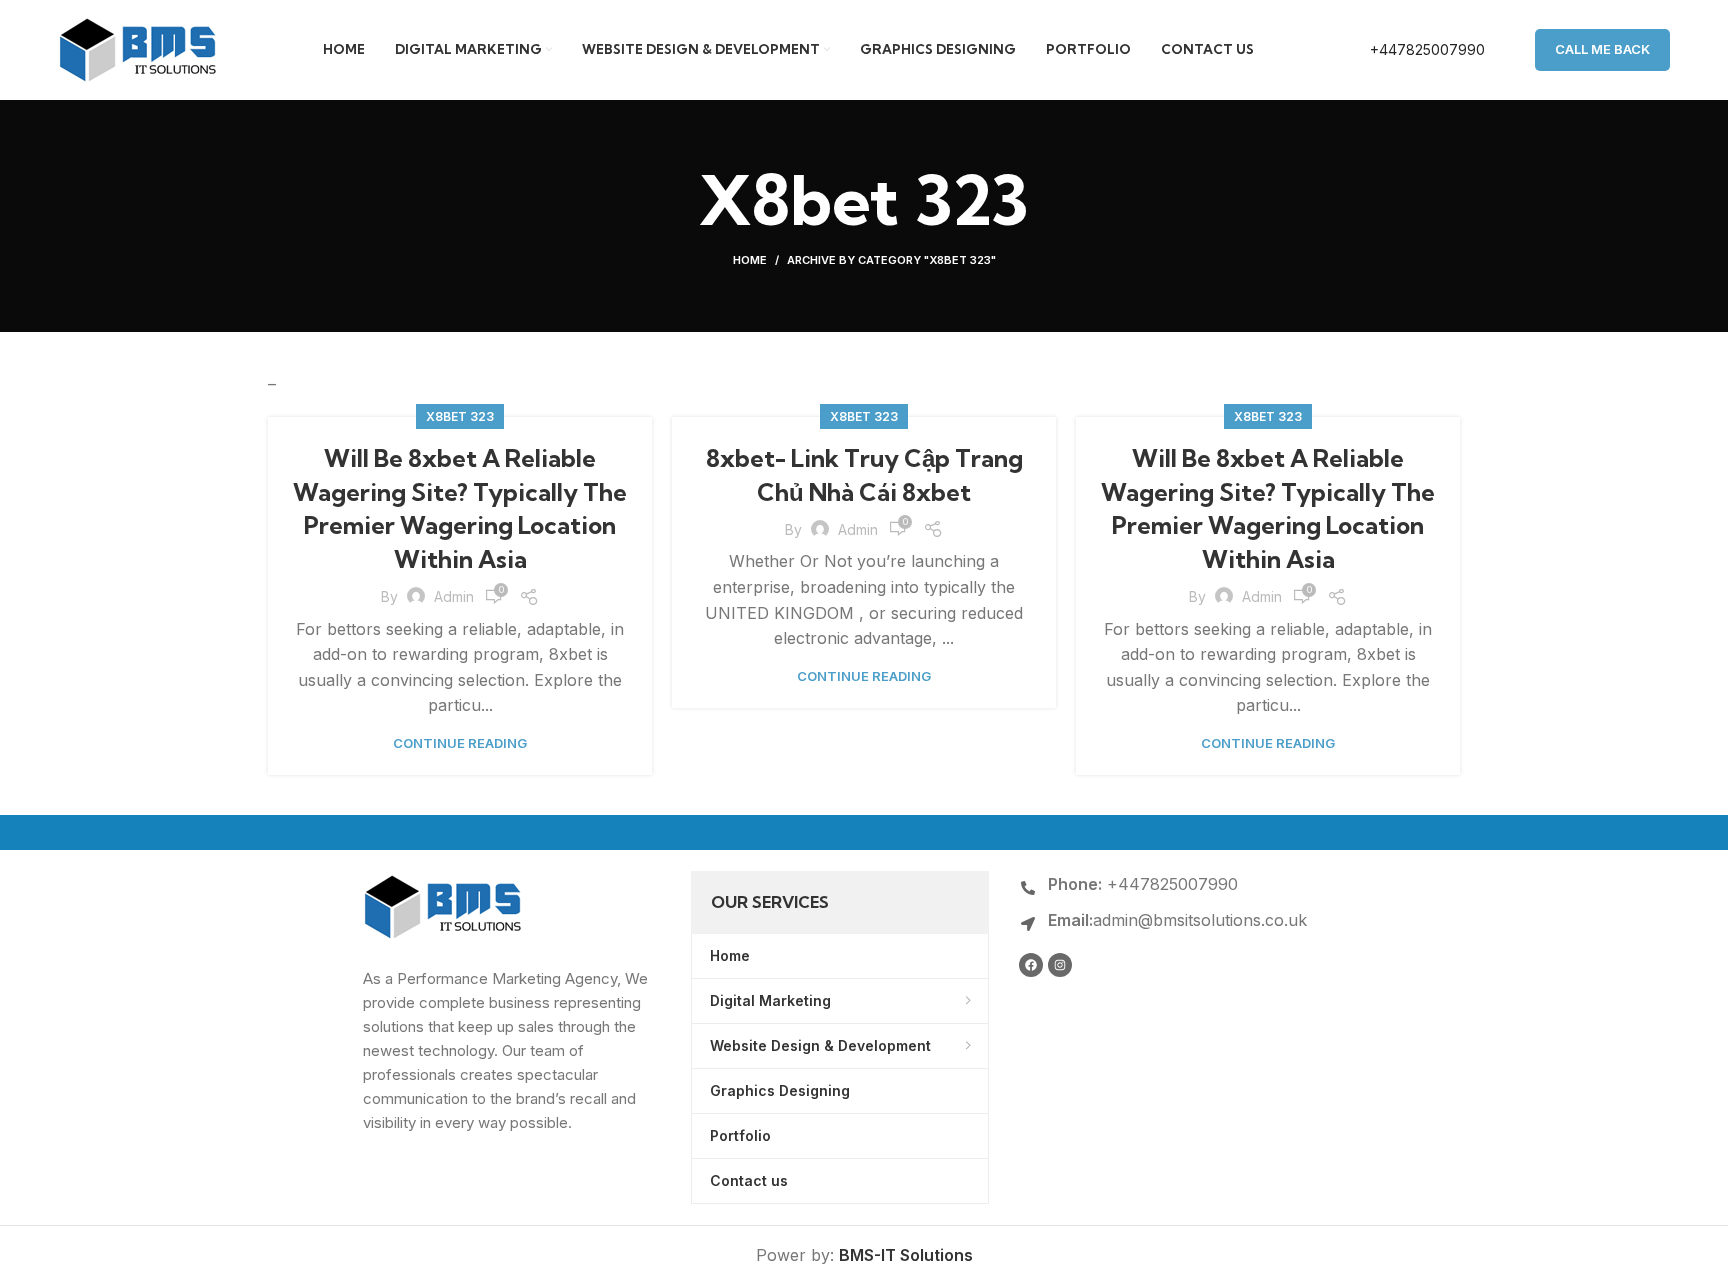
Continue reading (460, 743)
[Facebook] (1031, 965)
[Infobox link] (1406, 50)
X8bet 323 (460, 416)
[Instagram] (1060, 965)
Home (750, 260)
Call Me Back (1602, 49)
